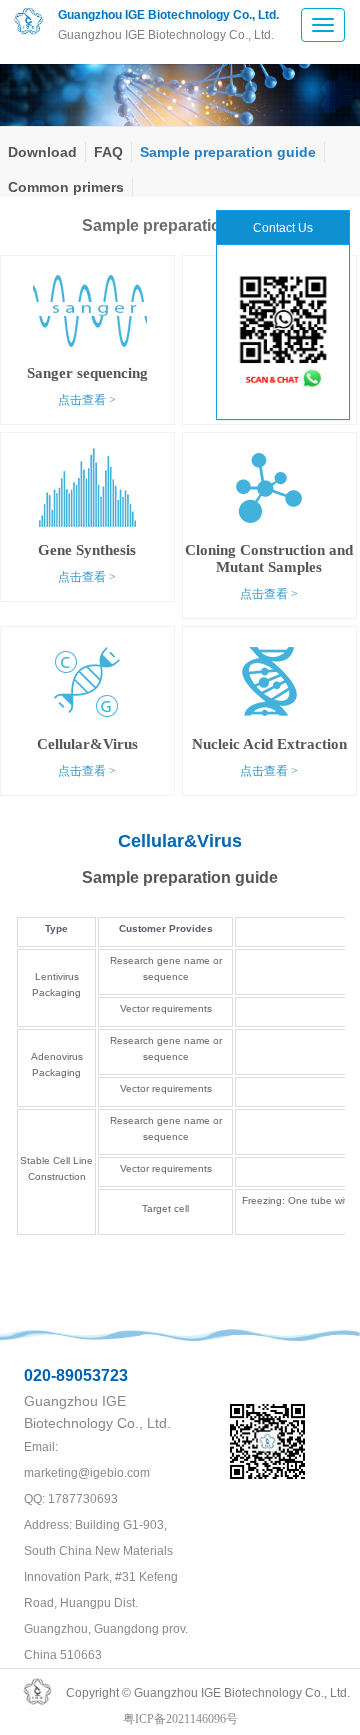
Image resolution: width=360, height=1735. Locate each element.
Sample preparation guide (228, 152)
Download (42, 152)
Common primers (66, 187)
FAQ (108, 152)
